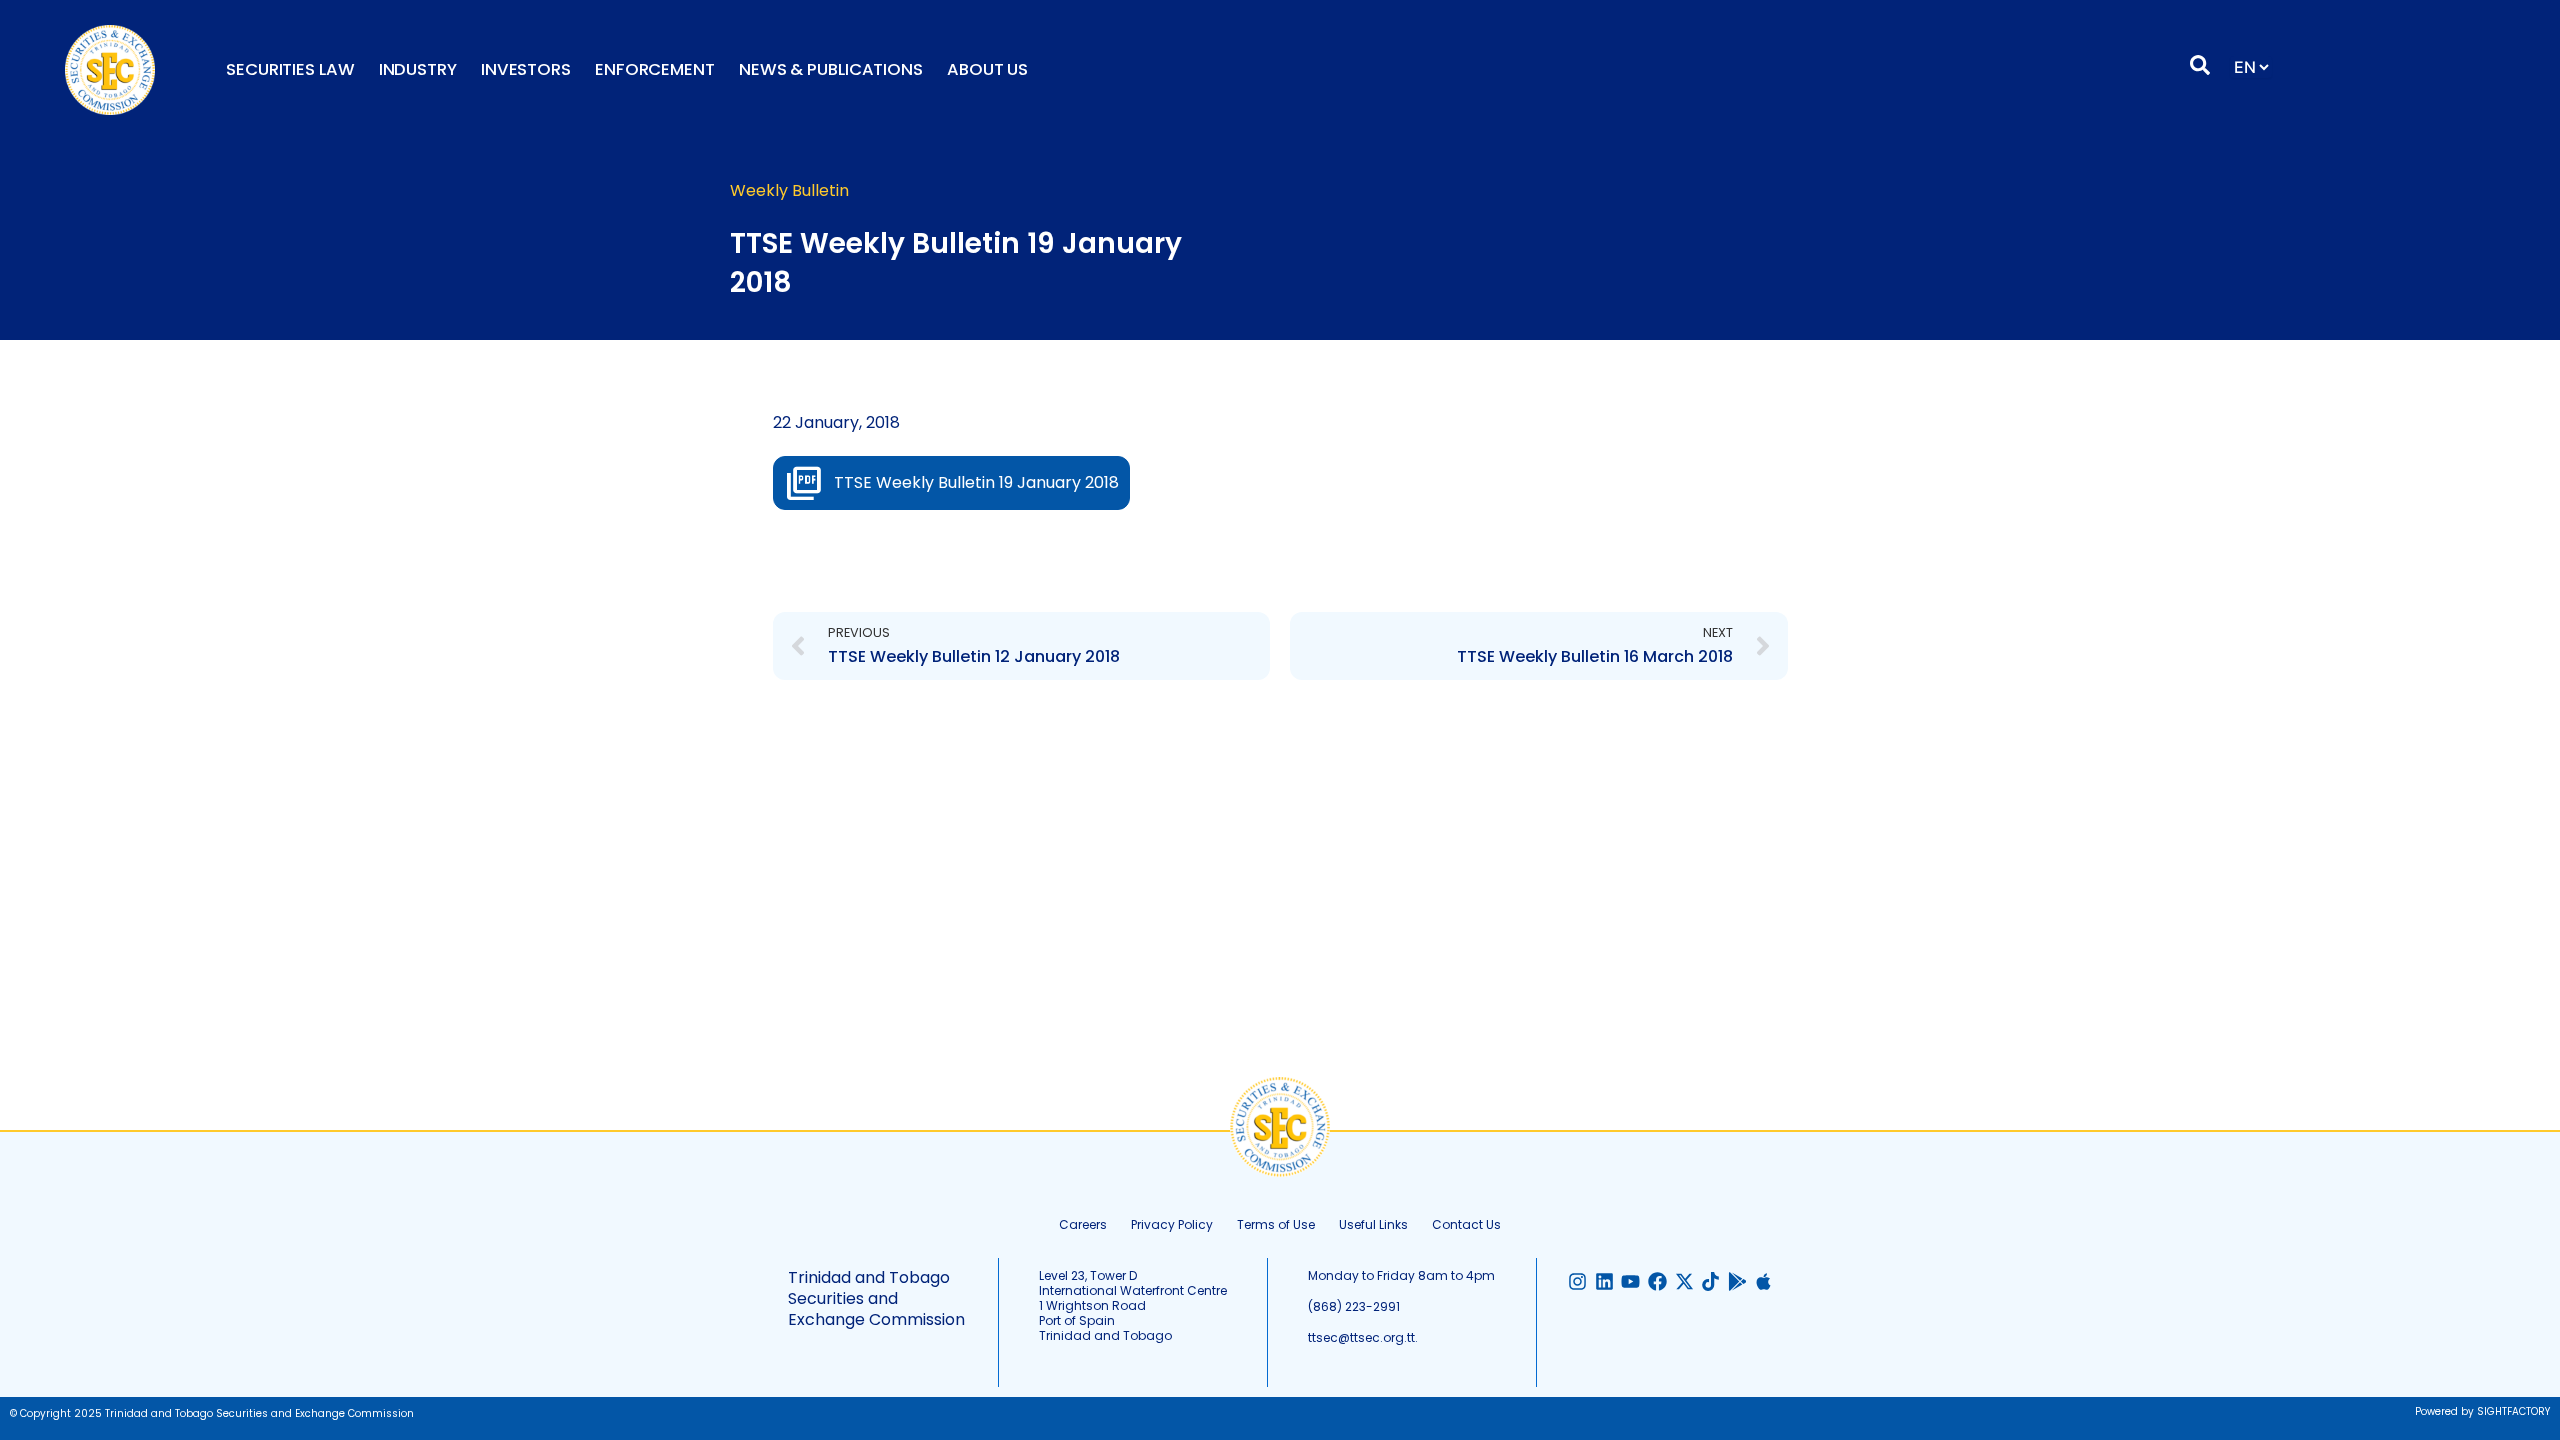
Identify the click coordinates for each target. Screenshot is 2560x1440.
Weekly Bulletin (789, 190)
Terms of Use (1276, 1224)
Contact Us (1466, 1224)
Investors (526, 69)
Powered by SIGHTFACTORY (2482, 1411)
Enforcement (655, 69)
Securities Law (290, 69)
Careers (1083, 1224)
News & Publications (831, 69)
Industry (418, 69)
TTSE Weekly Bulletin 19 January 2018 (976, 482)
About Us (987, 69)
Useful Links (1373, 1224)
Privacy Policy (1172, 1224)
